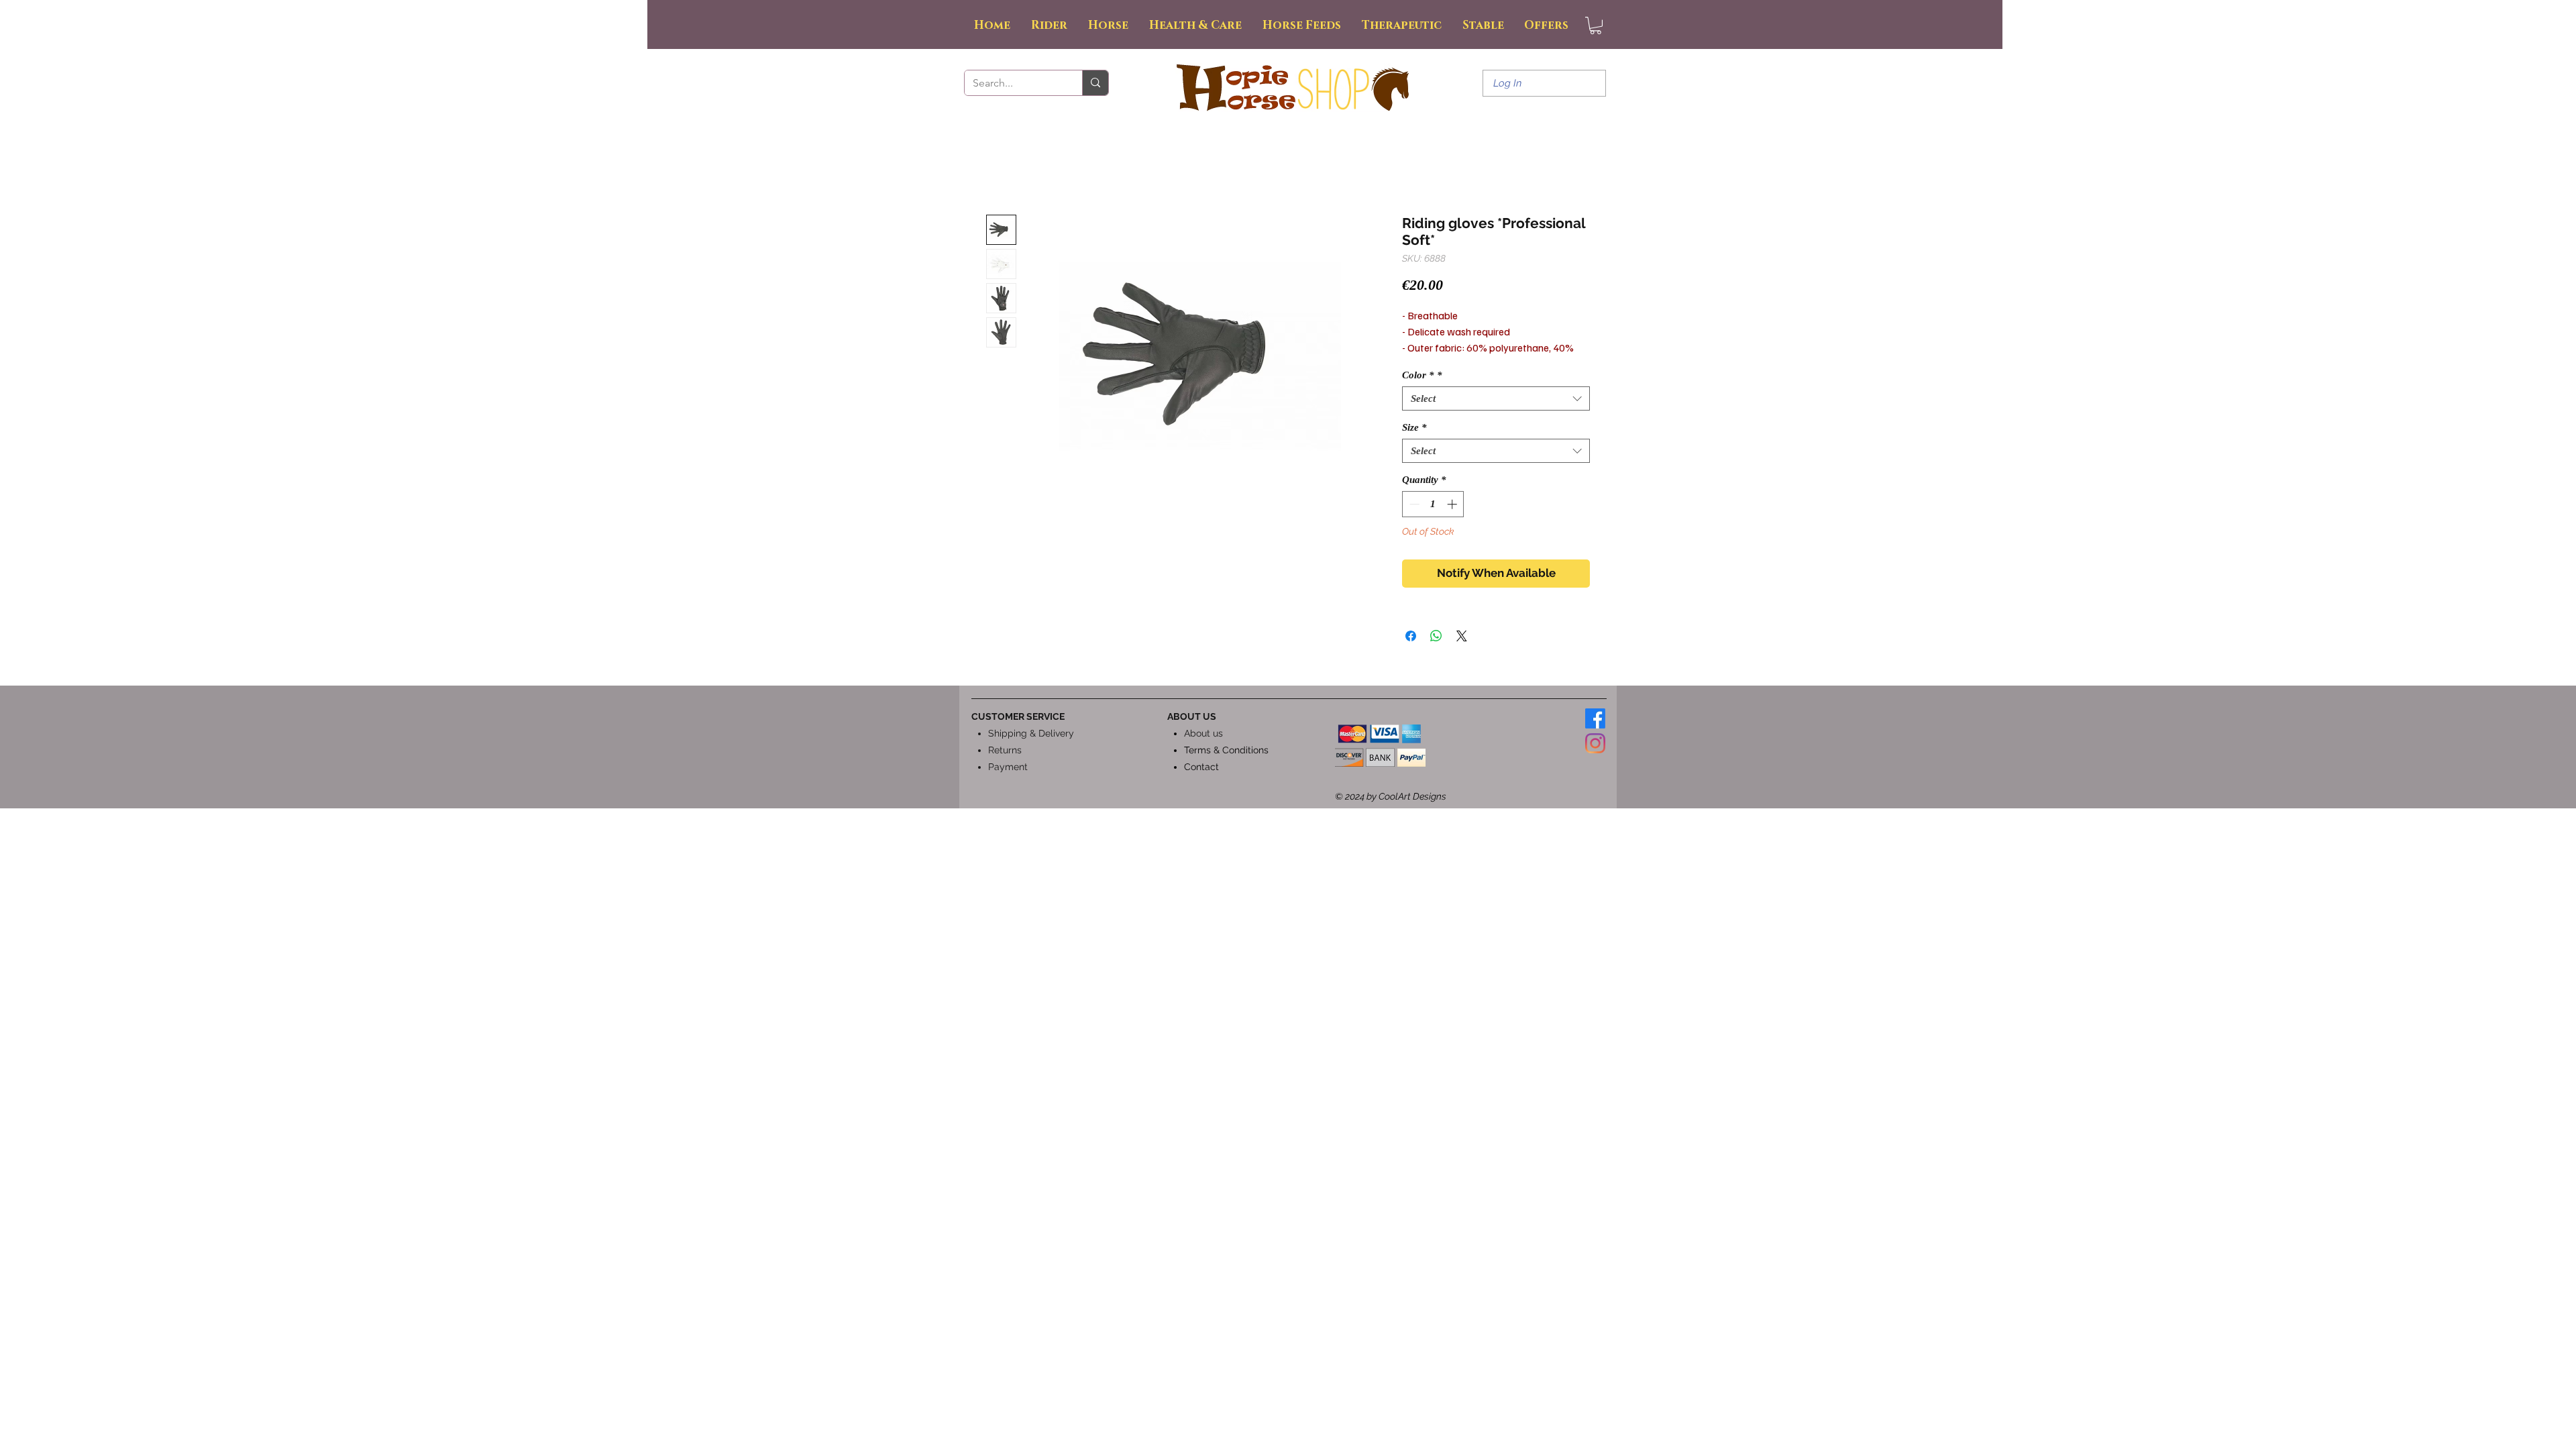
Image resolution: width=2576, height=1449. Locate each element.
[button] (1596, 25)
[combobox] (1496, 398)
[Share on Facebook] (1411, 636)
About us (1203, 733)
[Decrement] (1413, 504)
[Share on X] (1462, 636)
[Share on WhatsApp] (1436, 636)
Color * (1422, 375)
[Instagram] (1595, 743)
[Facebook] (1595, 718)
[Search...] (1095, 83)
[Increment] (1453, 504)
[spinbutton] (1433, 504)
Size (1414, 427)
